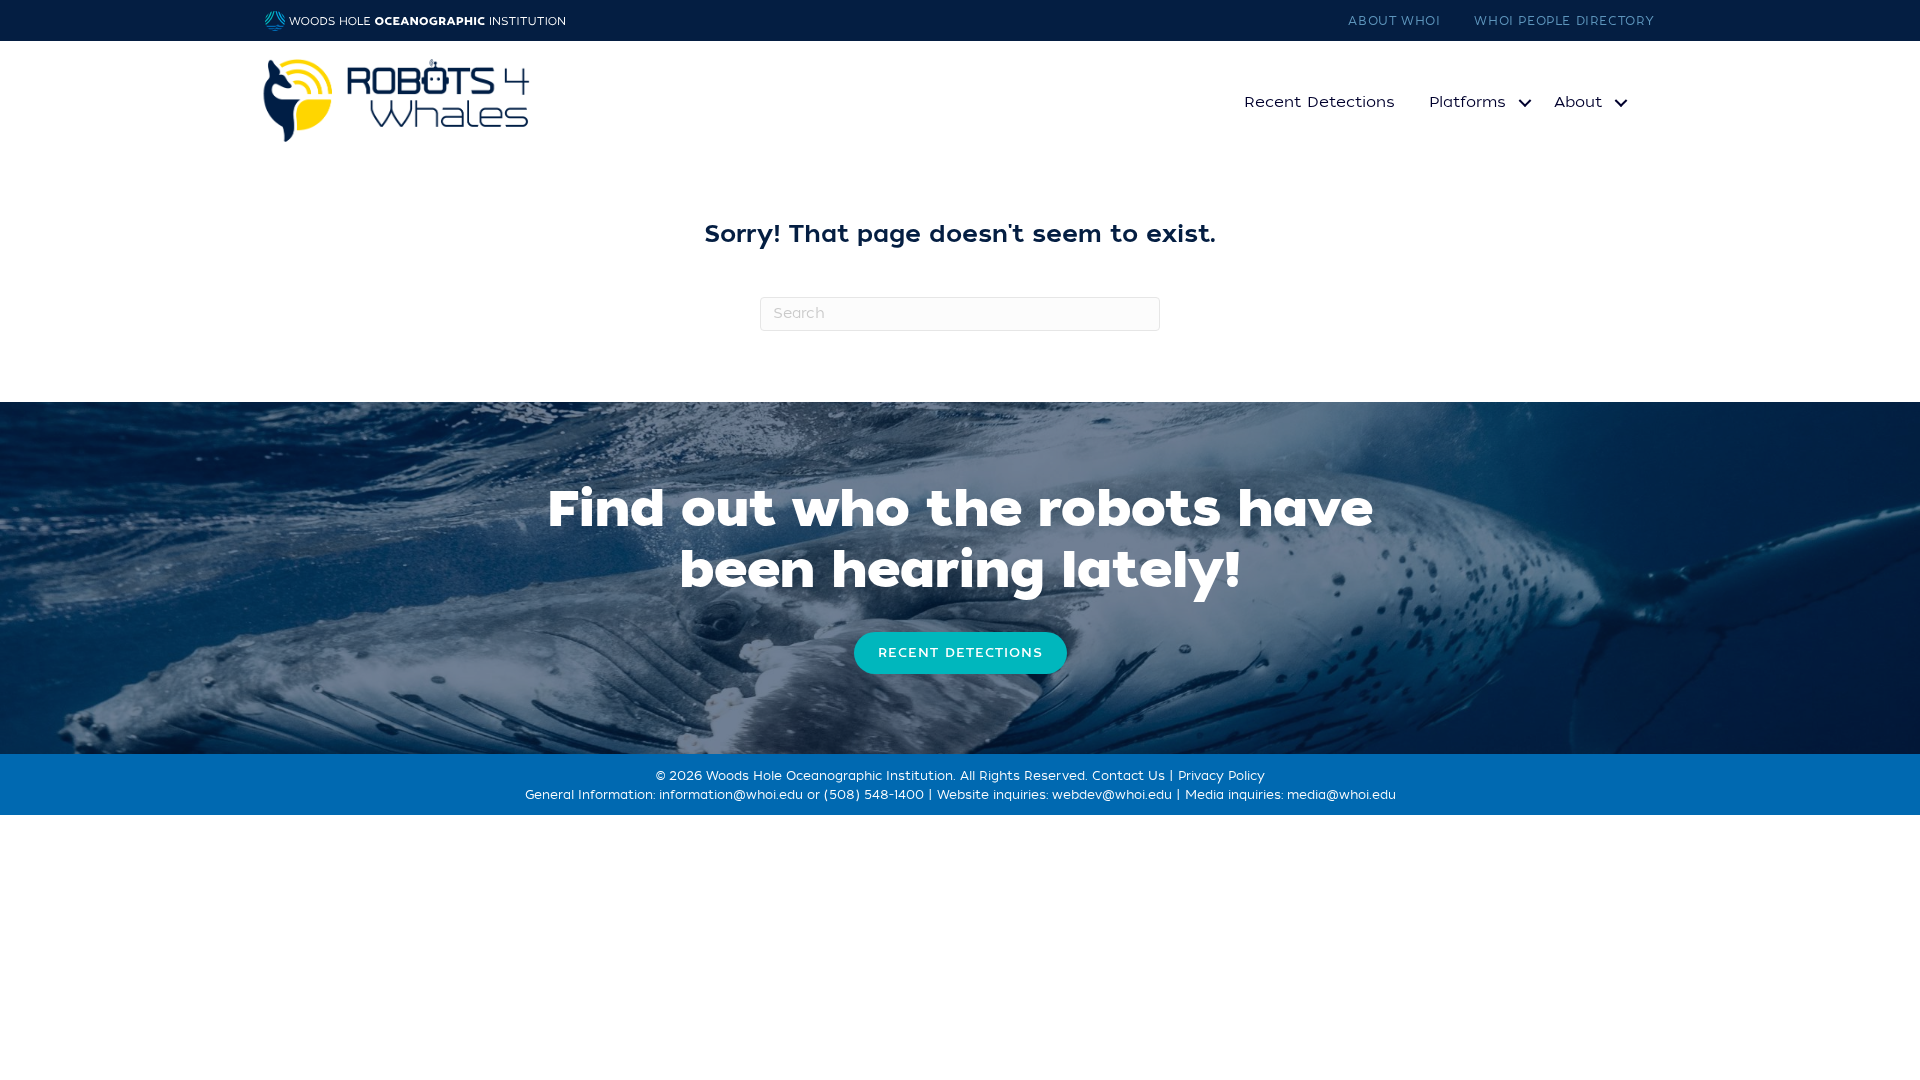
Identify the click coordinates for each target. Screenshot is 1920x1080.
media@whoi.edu (1341, 795)
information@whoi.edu (731, 795)
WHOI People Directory (1564, 21)
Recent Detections (1319, 102)
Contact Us (1128, 776)
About (1578, 102)
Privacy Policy (1221, 776)
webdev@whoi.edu (1112, 795)
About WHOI (1394, 21)
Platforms (1467, 102)
